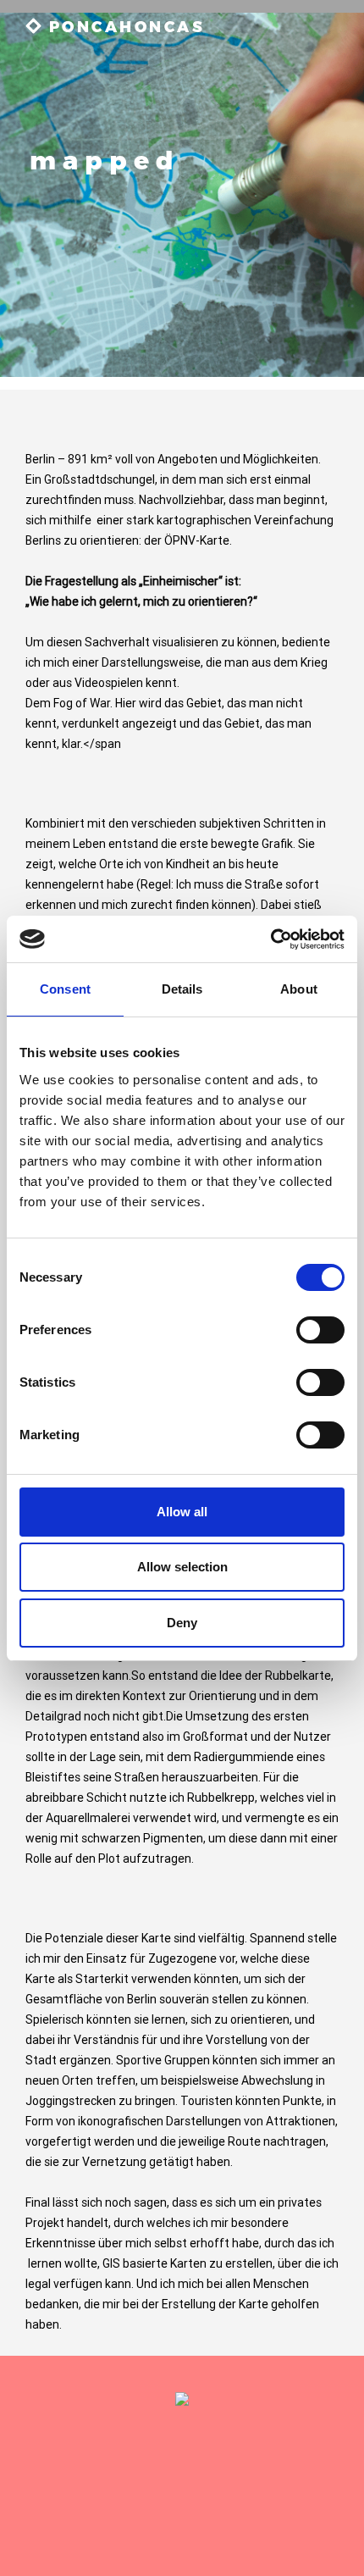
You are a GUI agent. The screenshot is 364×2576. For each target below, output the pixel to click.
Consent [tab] (65, 989)
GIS (111, 2263)
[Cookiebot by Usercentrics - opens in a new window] (270, 939)
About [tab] (299, 989)
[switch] (320, 1330)
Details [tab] (182, 989)
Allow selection (182, 1567)
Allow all (182, 1512)
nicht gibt (138, 1716)
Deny (182, 1623)
